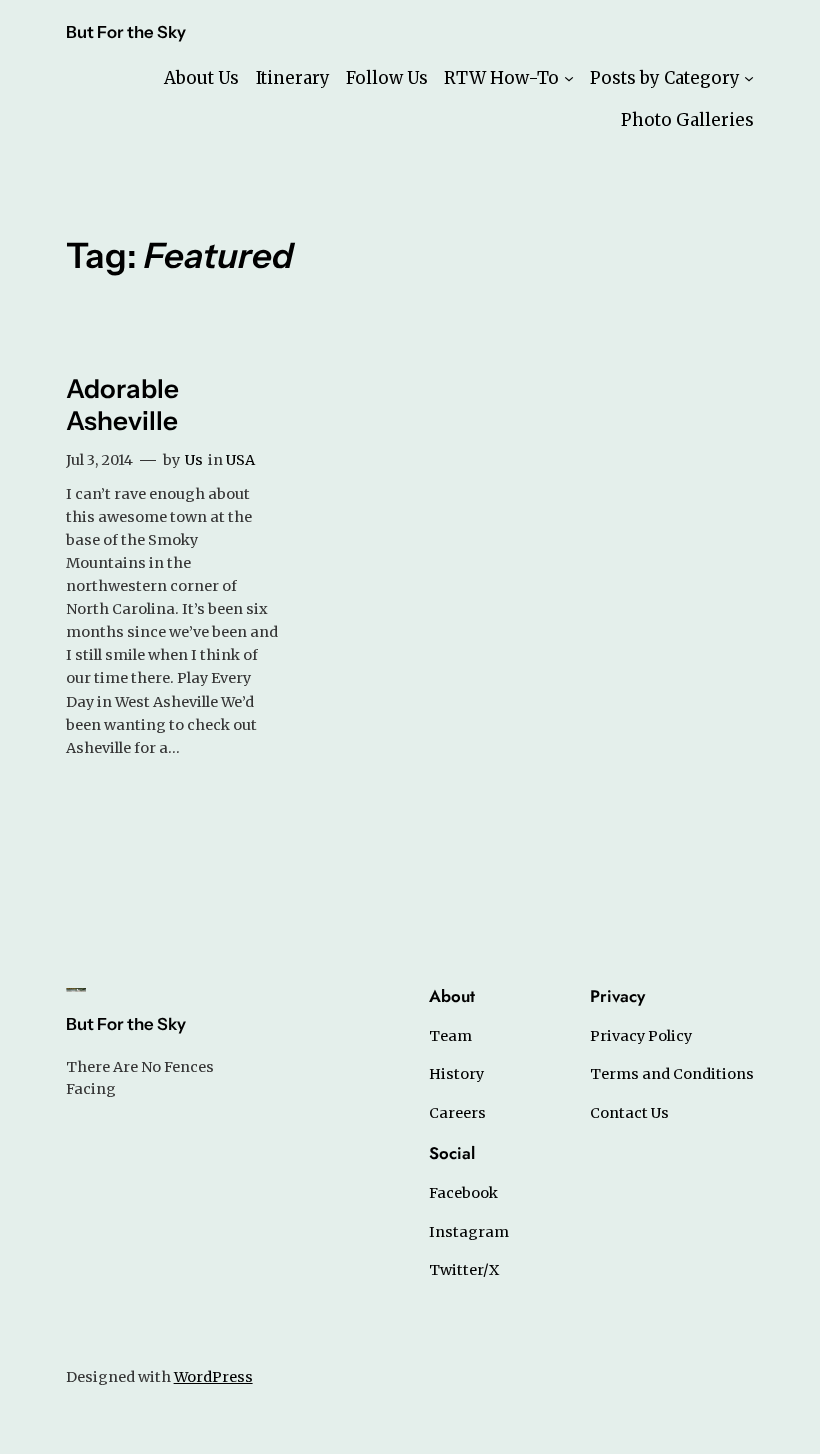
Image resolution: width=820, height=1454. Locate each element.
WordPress (213, 1377)
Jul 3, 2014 (99, 460)
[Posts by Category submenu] (749, 78)
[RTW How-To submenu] (569, 78)
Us (194, 460)
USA (240, 460)
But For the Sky (126, 32)
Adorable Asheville (122, 405)
